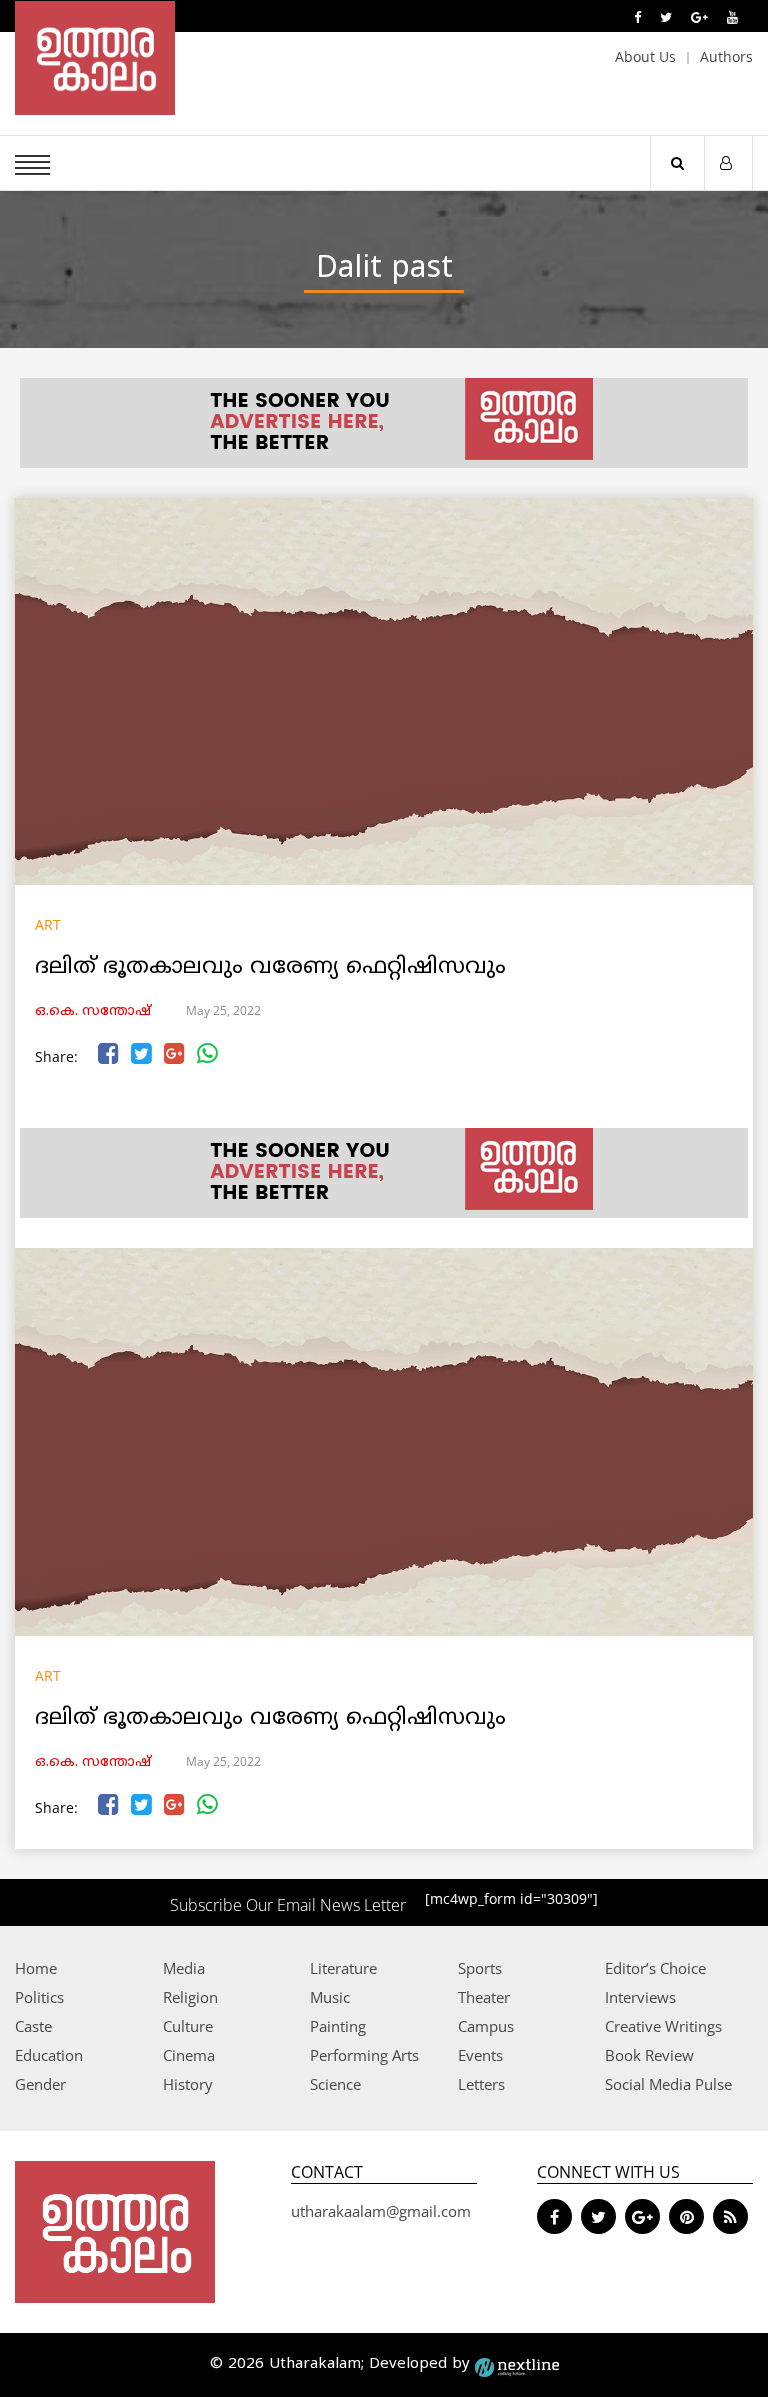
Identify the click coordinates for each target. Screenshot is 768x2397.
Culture (188, 2026)
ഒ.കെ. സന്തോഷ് (93, 1011)
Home (36, 1968)
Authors (726, 56)
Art (48, 924)
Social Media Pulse (668, 2084)
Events (480, 2055)
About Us (645, 56)
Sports (480, 1968)
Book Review (649, 2055)
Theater (484, 1997)
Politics (39, 1997)
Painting (338, 2026)
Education (49, 2055)
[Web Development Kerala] (517, 2364)
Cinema (189, 2055)
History (188, 2084)
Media (184, 1968)
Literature (343, 1968)
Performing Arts (364, 2055)
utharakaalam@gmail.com (381, 2211)
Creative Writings (663, 2026)
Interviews (640, 1997)
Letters (481, 2084)
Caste (33, 2026)
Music (330, 1997)
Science (335, 2084)
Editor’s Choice (655, 1968)
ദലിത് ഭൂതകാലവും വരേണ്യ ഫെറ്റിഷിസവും (270, 967)
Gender (40, 2084)
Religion (190, 1997)
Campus (486, 2026)
